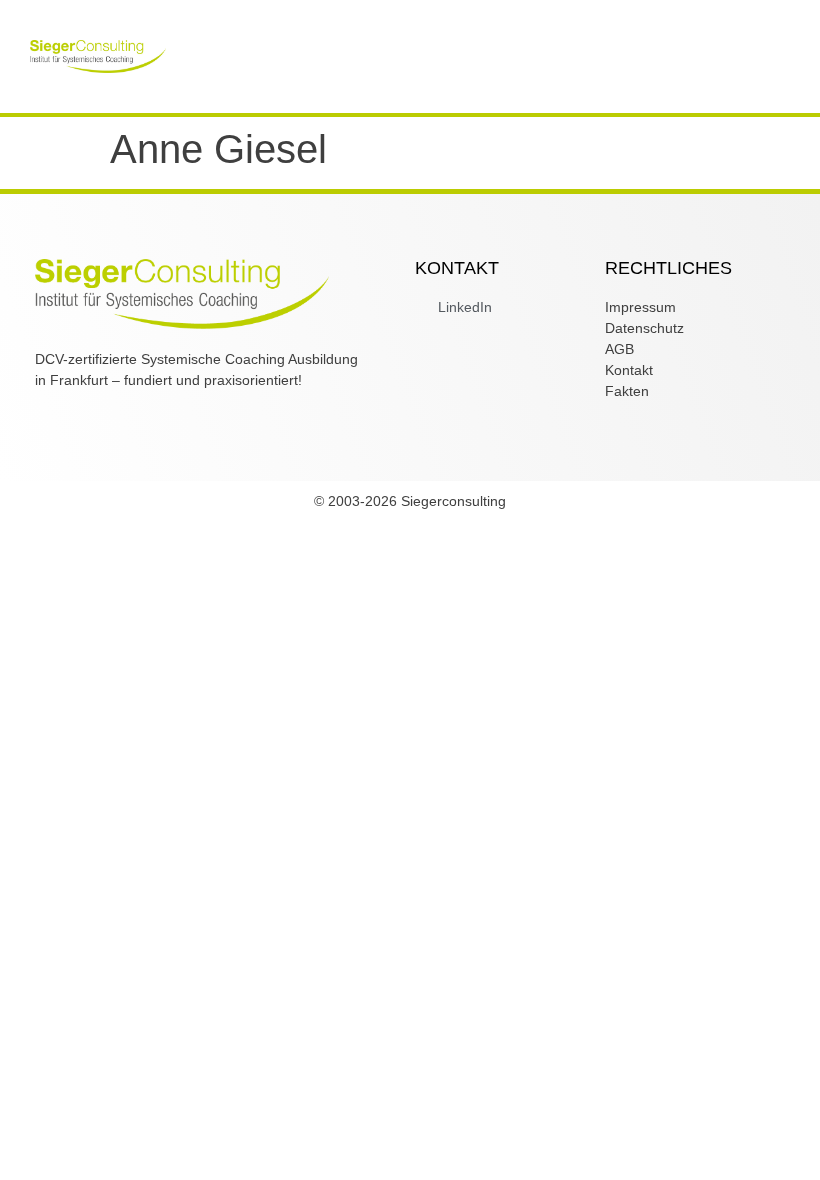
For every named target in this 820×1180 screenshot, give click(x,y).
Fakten (627, 391)
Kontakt (629, 370)
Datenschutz (644, 328)
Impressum (640, 307)
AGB (619, 349)
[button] (425, 46)
